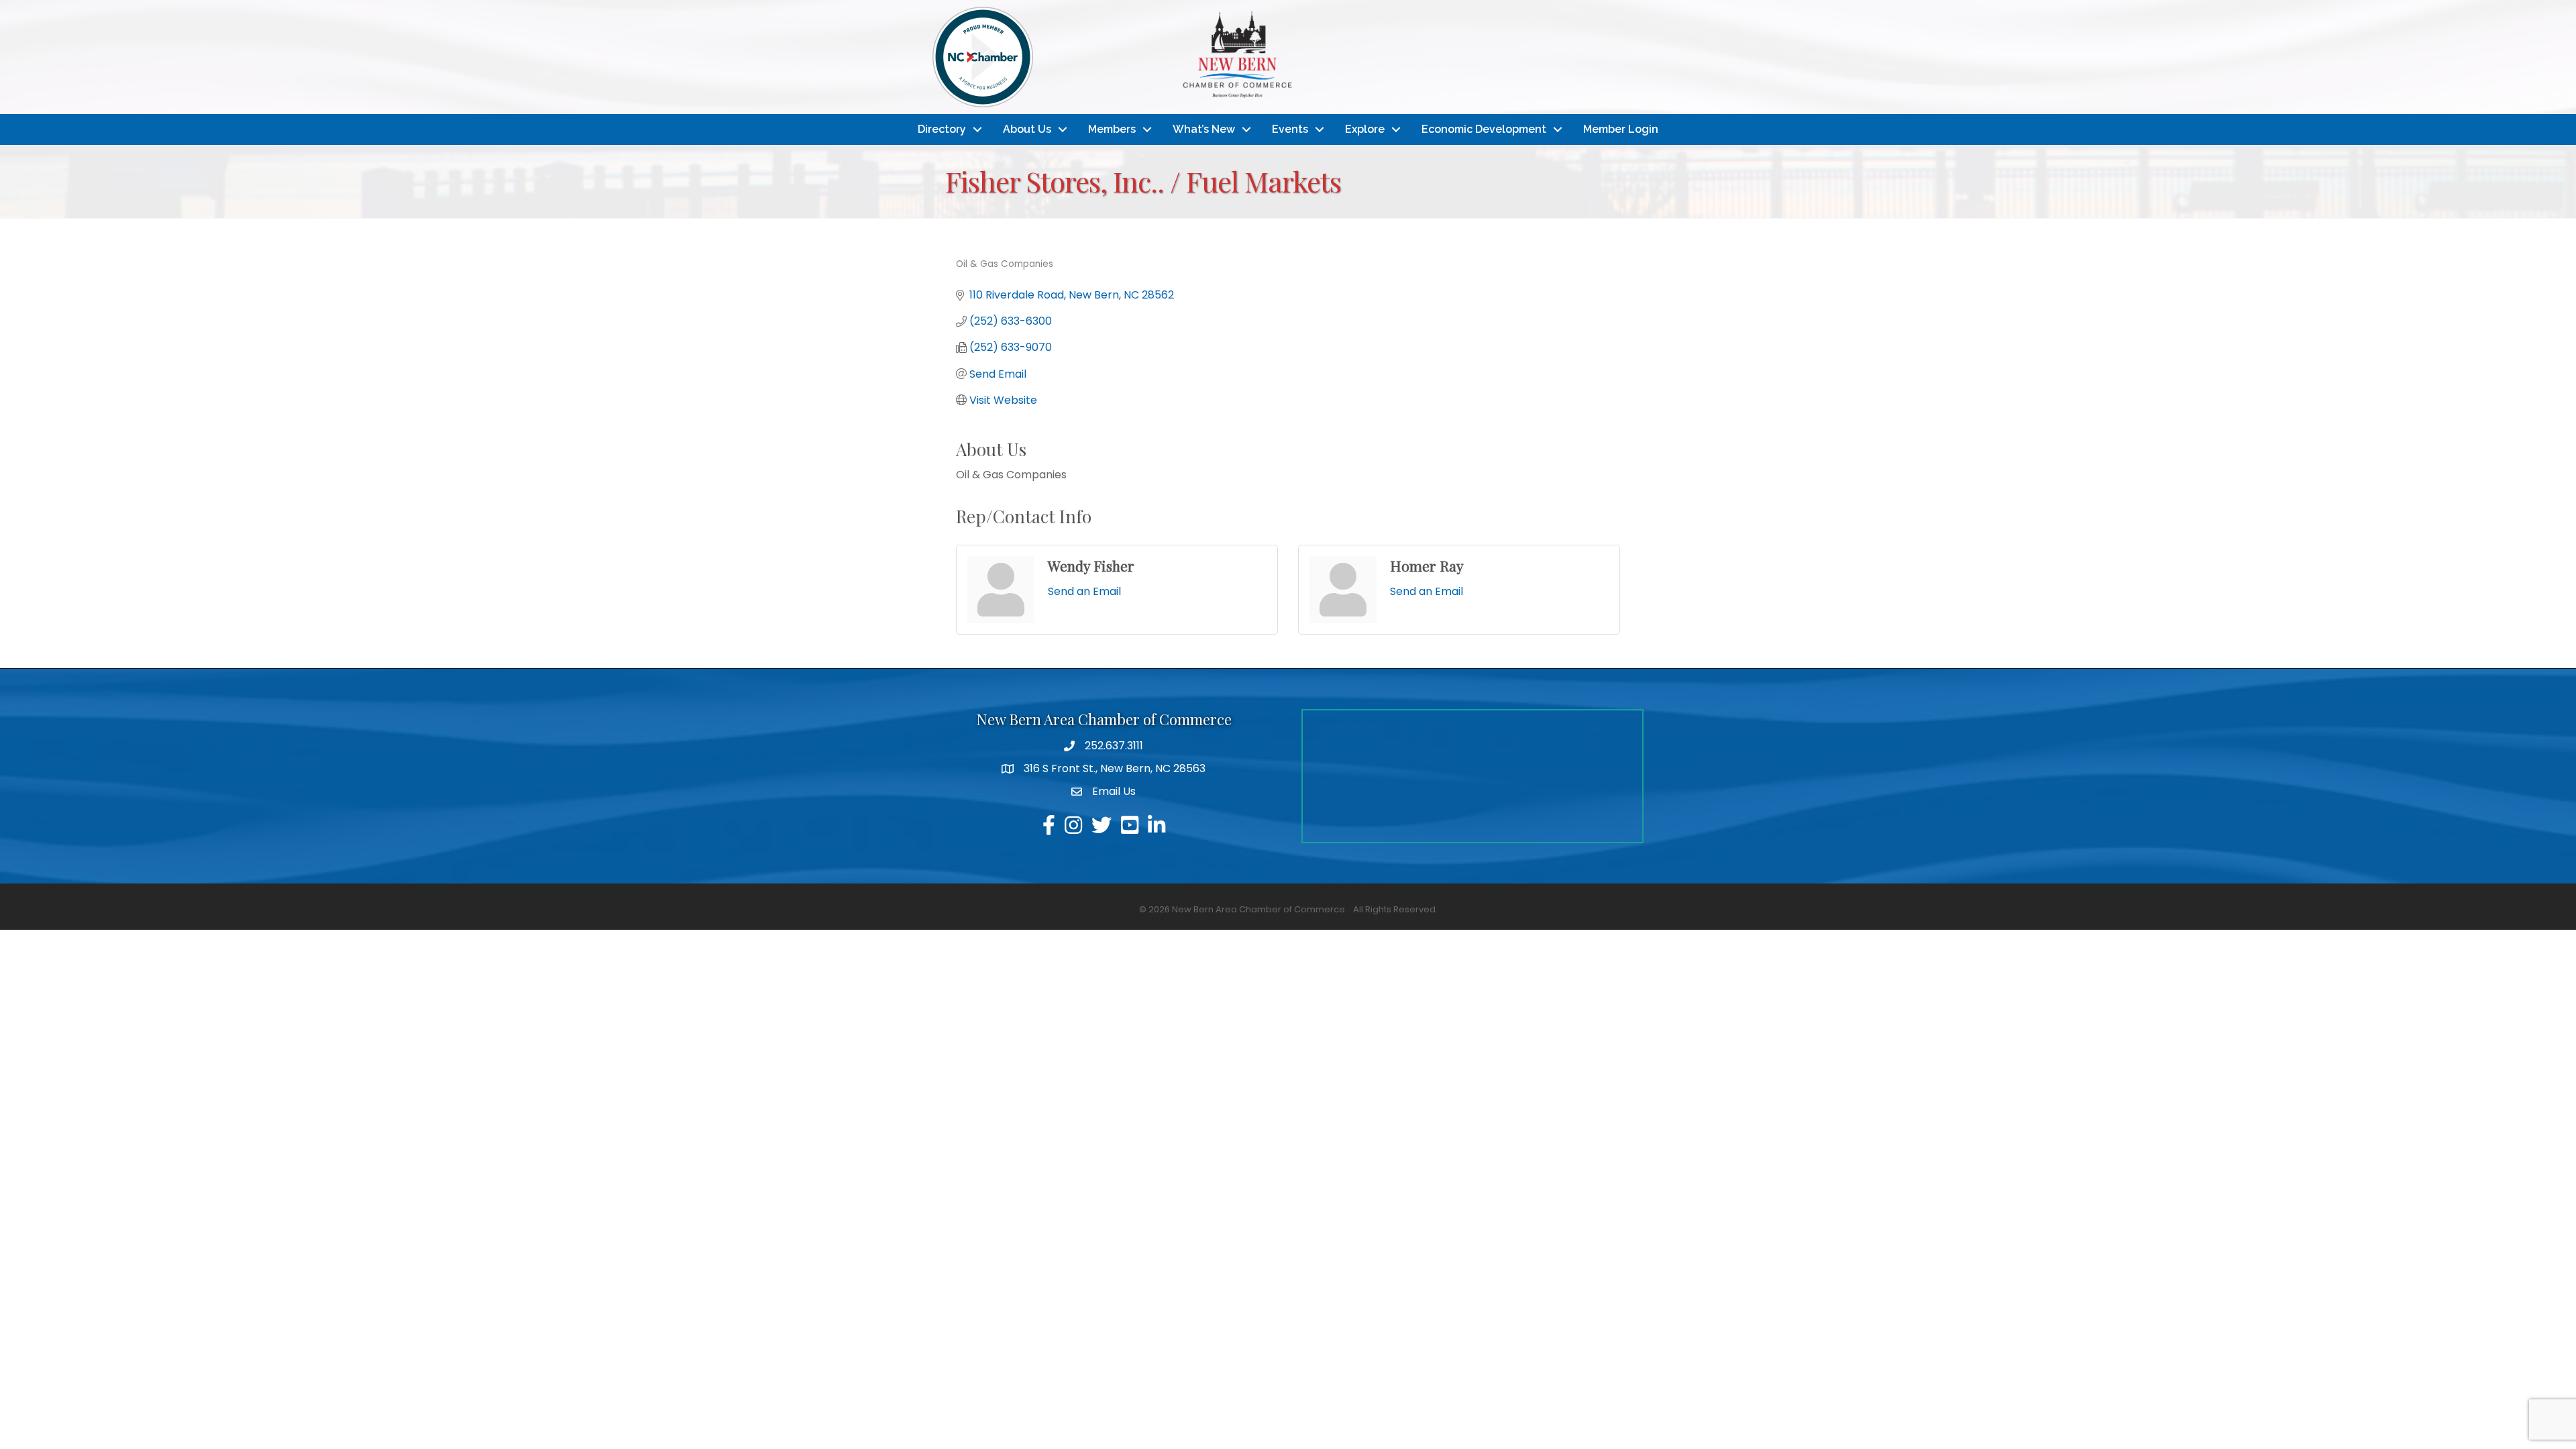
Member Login (1621, 129)
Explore (1365, 129)
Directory (942, 129)
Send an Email (1084, 591)
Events (1290, 129)
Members (1112, 129)
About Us (1027, 129)
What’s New (1204, 129)
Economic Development (1484, 129)
